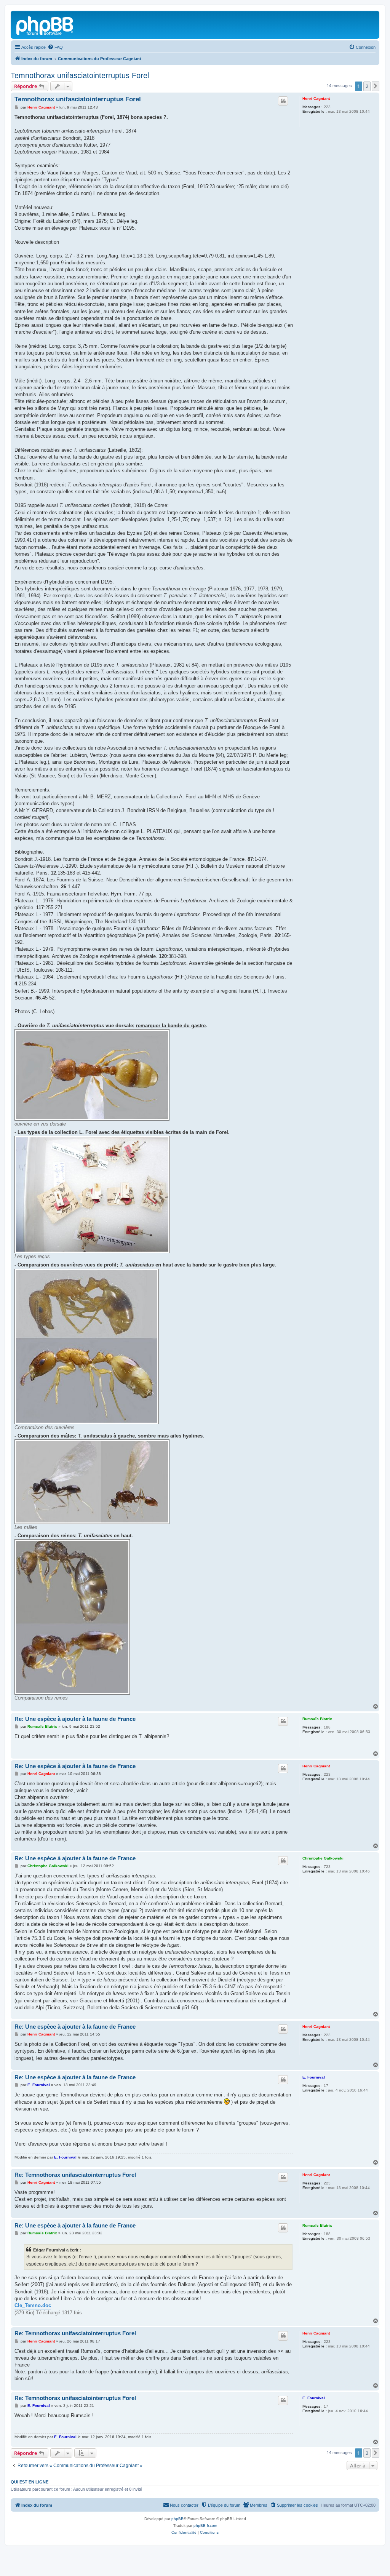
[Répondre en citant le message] (283, 101)
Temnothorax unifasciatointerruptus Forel (80, 75)
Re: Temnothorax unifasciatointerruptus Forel (75, 2175)
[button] (376, 86)
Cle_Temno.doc (33, 2305)
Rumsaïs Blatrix (317, 1719)
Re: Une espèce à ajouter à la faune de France (75, 1719)
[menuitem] (55, 47)
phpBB (177, 2519)
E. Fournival (314, 2077)
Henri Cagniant (316, 98)
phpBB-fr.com (205, 2526)
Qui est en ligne (30, 2482)
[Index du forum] (45, 25)
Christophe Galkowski (323, 1858)
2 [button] (367, 86)
